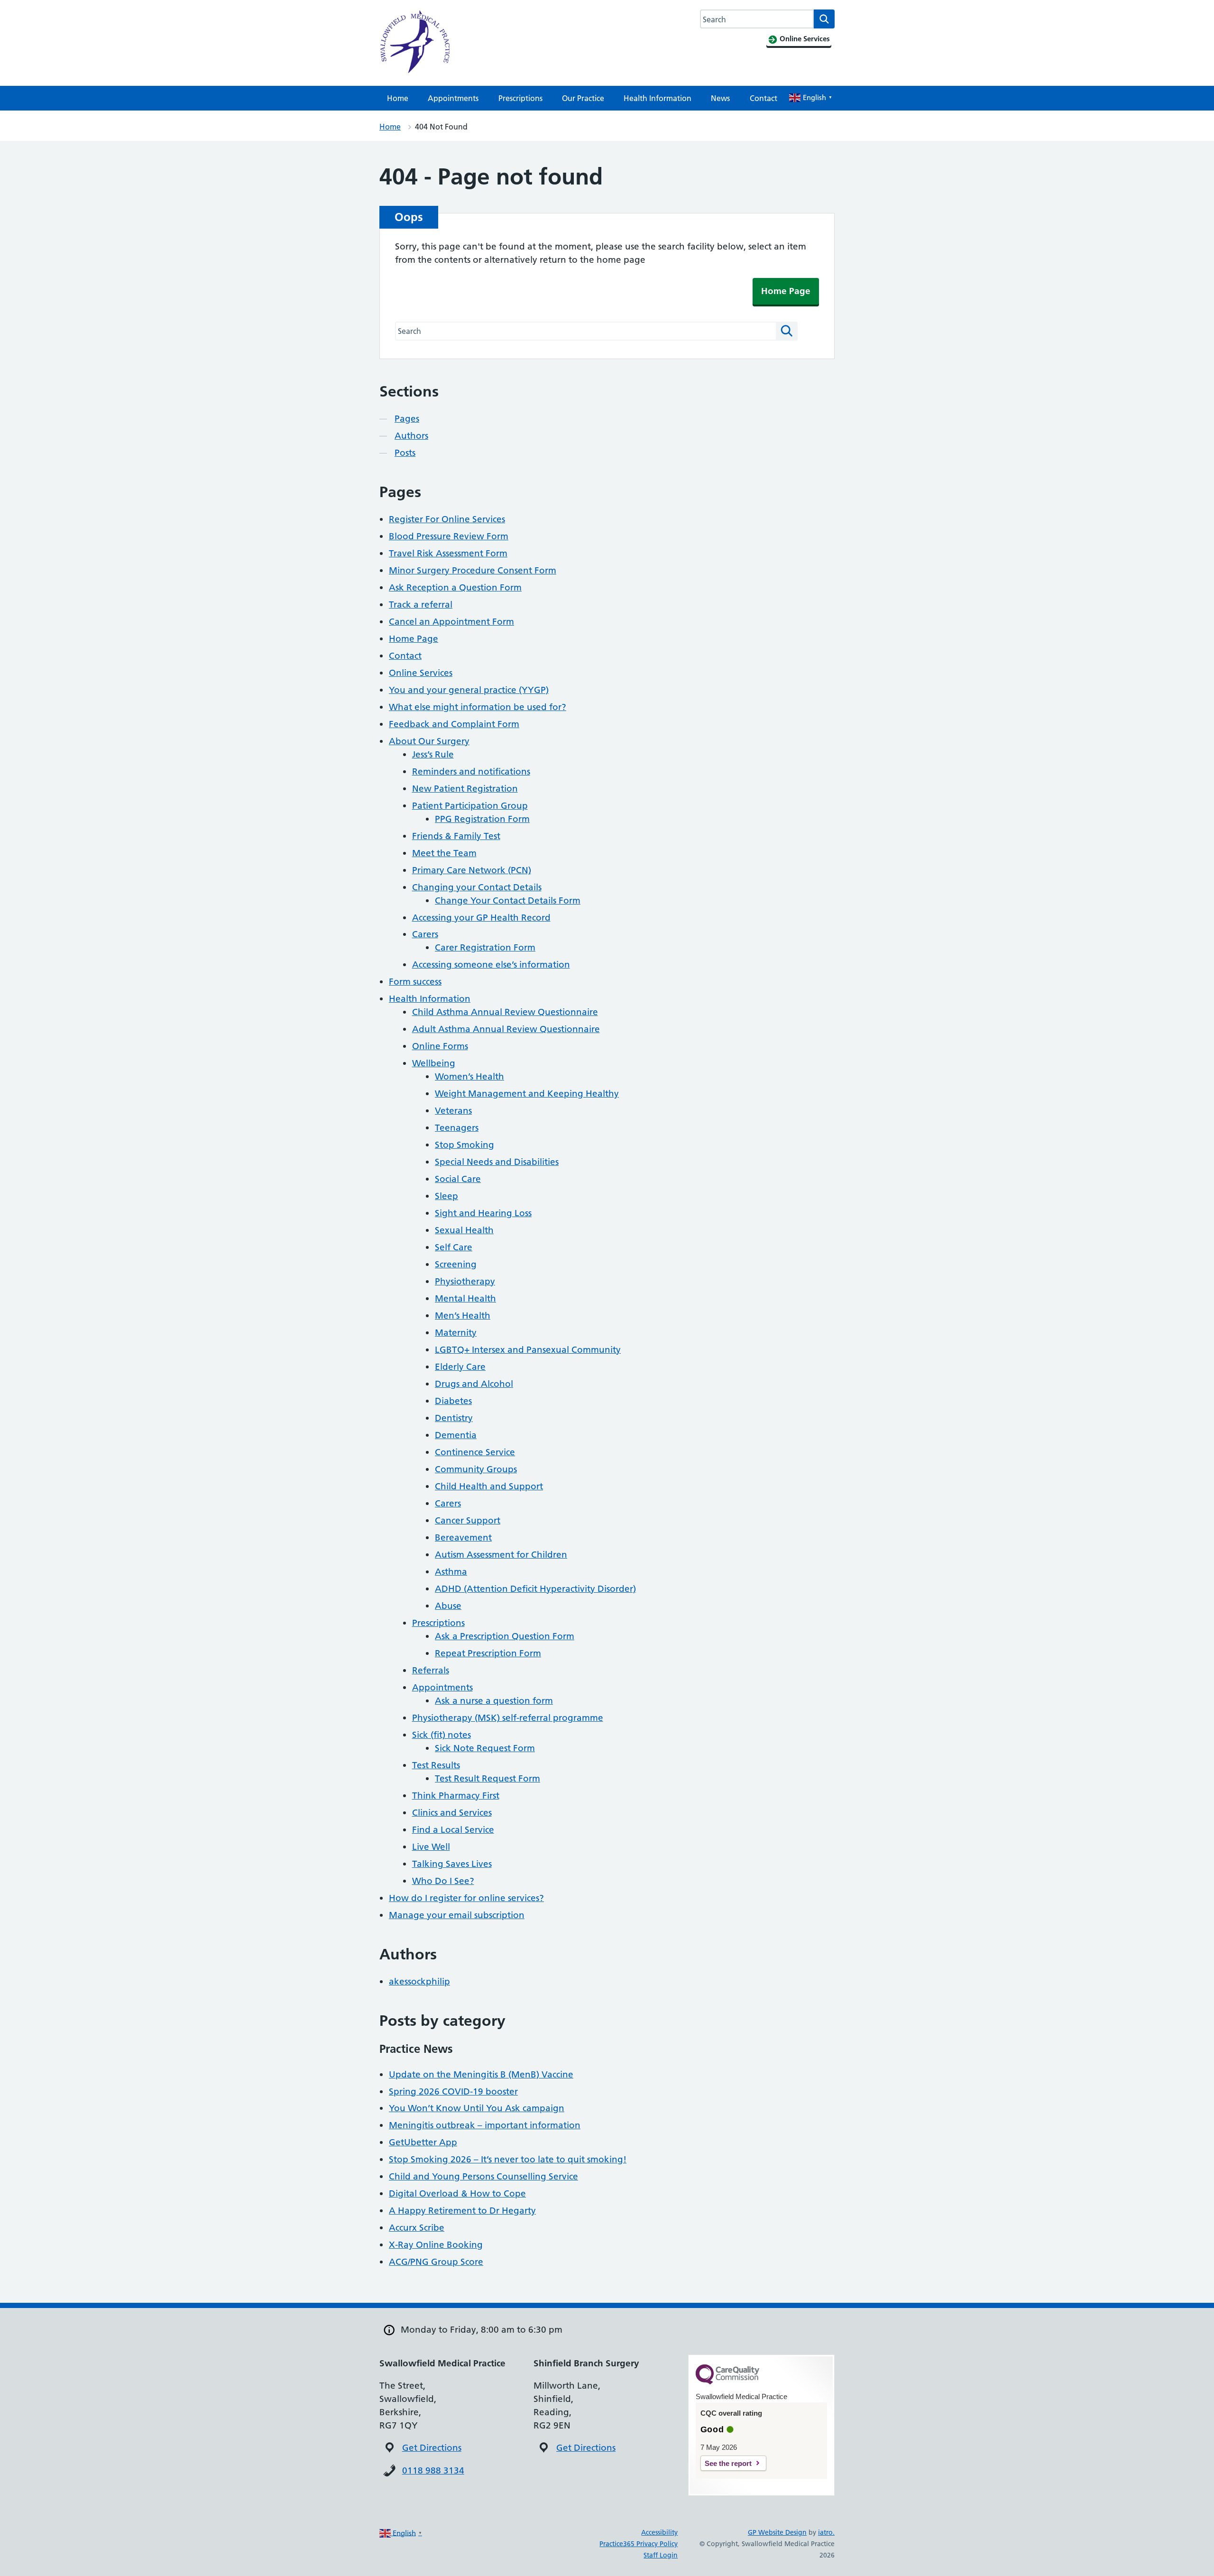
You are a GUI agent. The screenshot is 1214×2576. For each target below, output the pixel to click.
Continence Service (475, 1452)
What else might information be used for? (478, 707)
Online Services (421, 673)
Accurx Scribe (417, 2228)
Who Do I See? (443, 1881)
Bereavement (463, 1537)
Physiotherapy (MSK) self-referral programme (508, 1718)
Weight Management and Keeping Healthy (527, 1094)
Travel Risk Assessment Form (448, 553)
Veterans (453, 1111)
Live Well (431, 1847)
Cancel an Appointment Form (451, 622)
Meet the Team (444, 853)
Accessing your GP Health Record (481, 918)
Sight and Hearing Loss (483, 1213)
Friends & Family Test (456, 836)
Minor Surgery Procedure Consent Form (473, 570)
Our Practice (583, 98)
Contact (763, 98)
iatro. (826, 2532)
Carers (425, 934)
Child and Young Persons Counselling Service (483, 2176)
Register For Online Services (447, 519)
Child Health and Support (489, 1486)
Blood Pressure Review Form (449, 536)
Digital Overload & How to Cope (457, 2193)
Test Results (436, 1765)
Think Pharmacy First (456, 1796)
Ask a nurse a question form (494, 1701)
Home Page (786, 291)
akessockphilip (419, 1981)
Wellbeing (434, 1063)
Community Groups (476, 1469)
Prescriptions (520, 98)
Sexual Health (464, 1230)
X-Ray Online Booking (436, 2245)
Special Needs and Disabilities (497, 1162)
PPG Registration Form (482, 819)
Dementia (456, 1435)
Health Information (658, 98)
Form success (415, 982)
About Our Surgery (429, 741)
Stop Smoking (464, 1145)
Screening (456, 1264)
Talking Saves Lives (452, 1864)
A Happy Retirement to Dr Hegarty (462, 2211)
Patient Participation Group (470, 806)
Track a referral (421, 605)
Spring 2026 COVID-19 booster (453, 2091)
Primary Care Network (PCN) (472, 870)
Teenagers (457, 1128)
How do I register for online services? (466, 1898)
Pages (407, 419)
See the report (728, 2463)
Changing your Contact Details (477, 887)
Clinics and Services (452, 1813)
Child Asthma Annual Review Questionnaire (505, 1012)
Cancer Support (468, 1520)
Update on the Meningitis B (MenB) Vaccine (481, 2074)
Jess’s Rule (433, 754)
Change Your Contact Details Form (508, 900)
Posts (405, 453)
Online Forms (440, 1046)
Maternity (456, 1333)
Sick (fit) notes (441, 1735)
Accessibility (659, 2532)
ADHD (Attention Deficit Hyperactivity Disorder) (535, 1589)
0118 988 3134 (433, 2470)
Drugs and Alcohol (474, 1384)
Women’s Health (469, 1076)
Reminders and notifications (471, 771)
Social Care (458, 1179)
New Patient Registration (465, 789)
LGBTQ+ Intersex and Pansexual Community (528, 1350)
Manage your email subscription (457, 1915)
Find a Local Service (453, 1830)
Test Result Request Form (487, 1778)
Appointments (453, 98)
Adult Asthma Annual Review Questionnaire (506, 1029)
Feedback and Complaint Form (454, 724)
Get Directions (432, 2448)
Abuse (448, 1606)
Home (398, 98)
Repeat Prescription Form (488, 1653)
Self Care (454, 1247)
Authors (411, 436)
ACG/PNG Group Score (436, 2262)
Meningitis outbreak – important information (485, 2125)
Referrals (431, 1670)
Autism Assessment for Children (501, 1555)
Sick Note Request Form (485, 1748)
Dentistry (454, 1418)
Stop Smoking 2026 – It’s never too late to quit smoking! (508, 2159)
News (720, 98)
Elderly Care (460, 1367)
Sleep (446, 1196)
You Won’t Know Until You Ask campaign (477, 2108)
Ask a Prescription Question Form (505, 1636)
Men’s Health (463, 1316)
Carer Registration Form (485, 947)
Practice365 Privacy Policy (639, 2544)
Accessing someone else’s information (491, 965)
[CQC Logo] (727, 2382)
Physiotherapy (465, 1281)
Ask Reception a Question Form (455, 587)
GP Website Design (777, 2532)
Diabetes (453, 1401)
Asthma (451, 1572)
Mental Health (465, 1298)
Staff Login (661, 2555)
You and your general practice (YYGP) (469, 690)
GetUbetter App (423, 2142)
